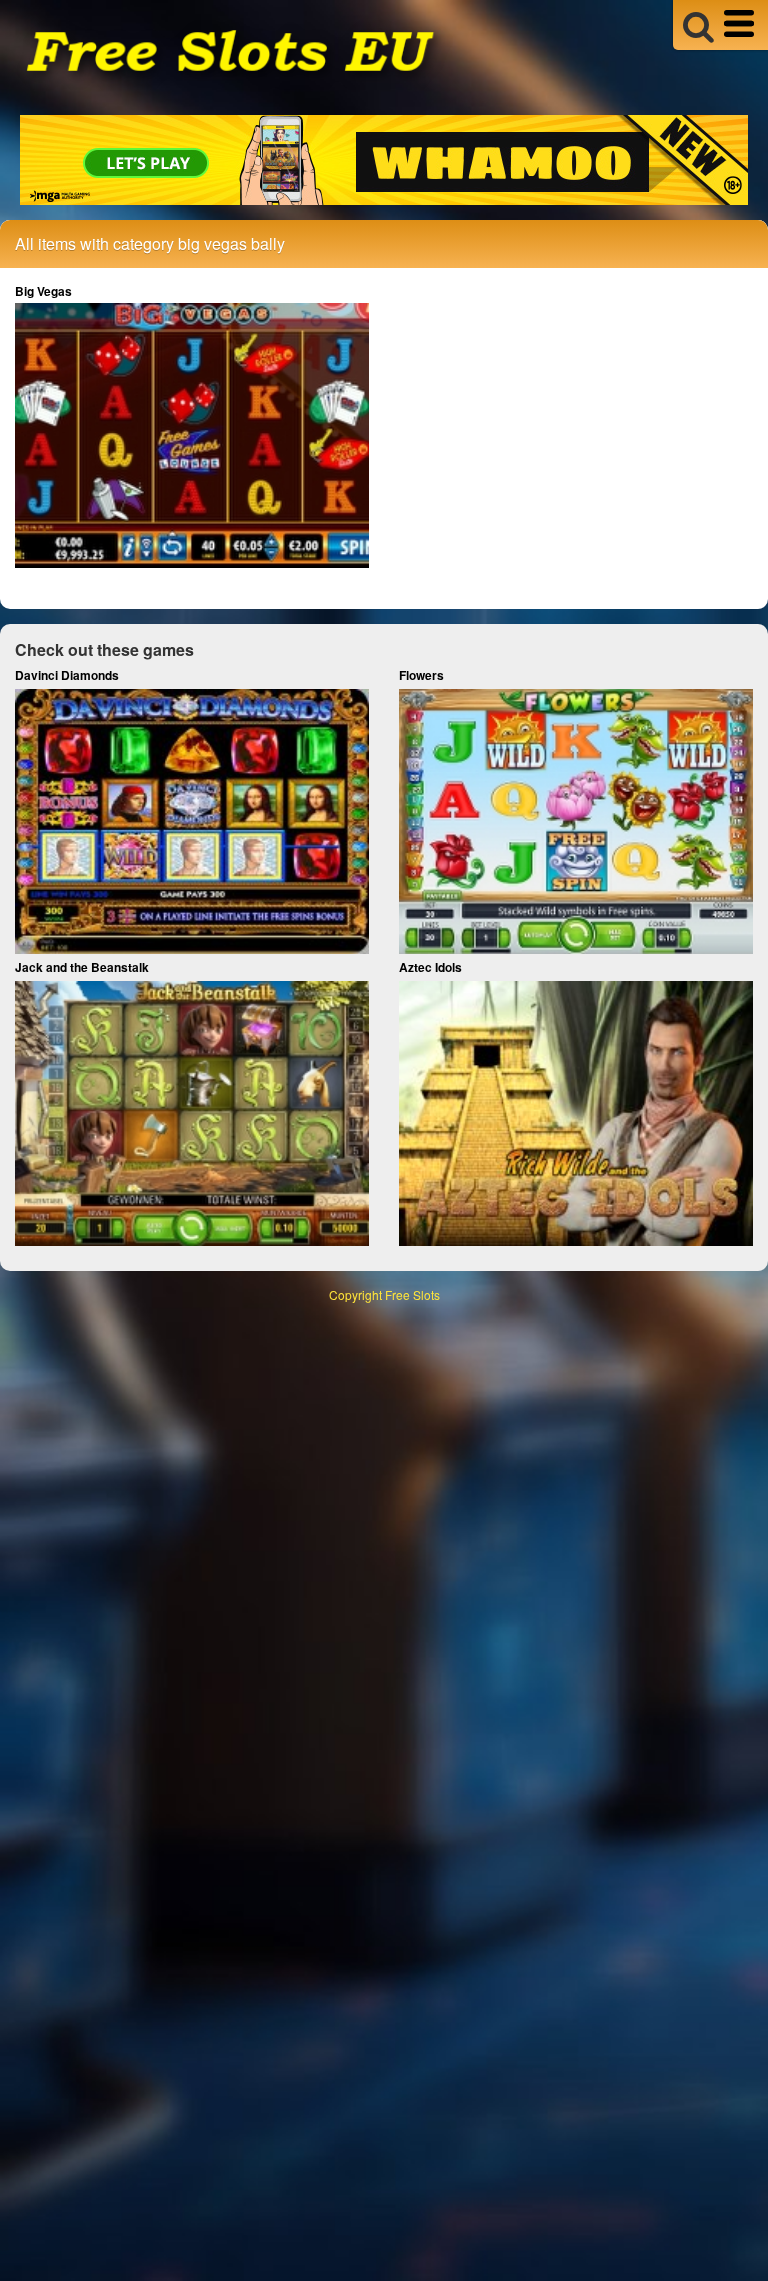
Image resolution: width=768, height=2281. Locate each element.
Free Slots (412, 1294)
